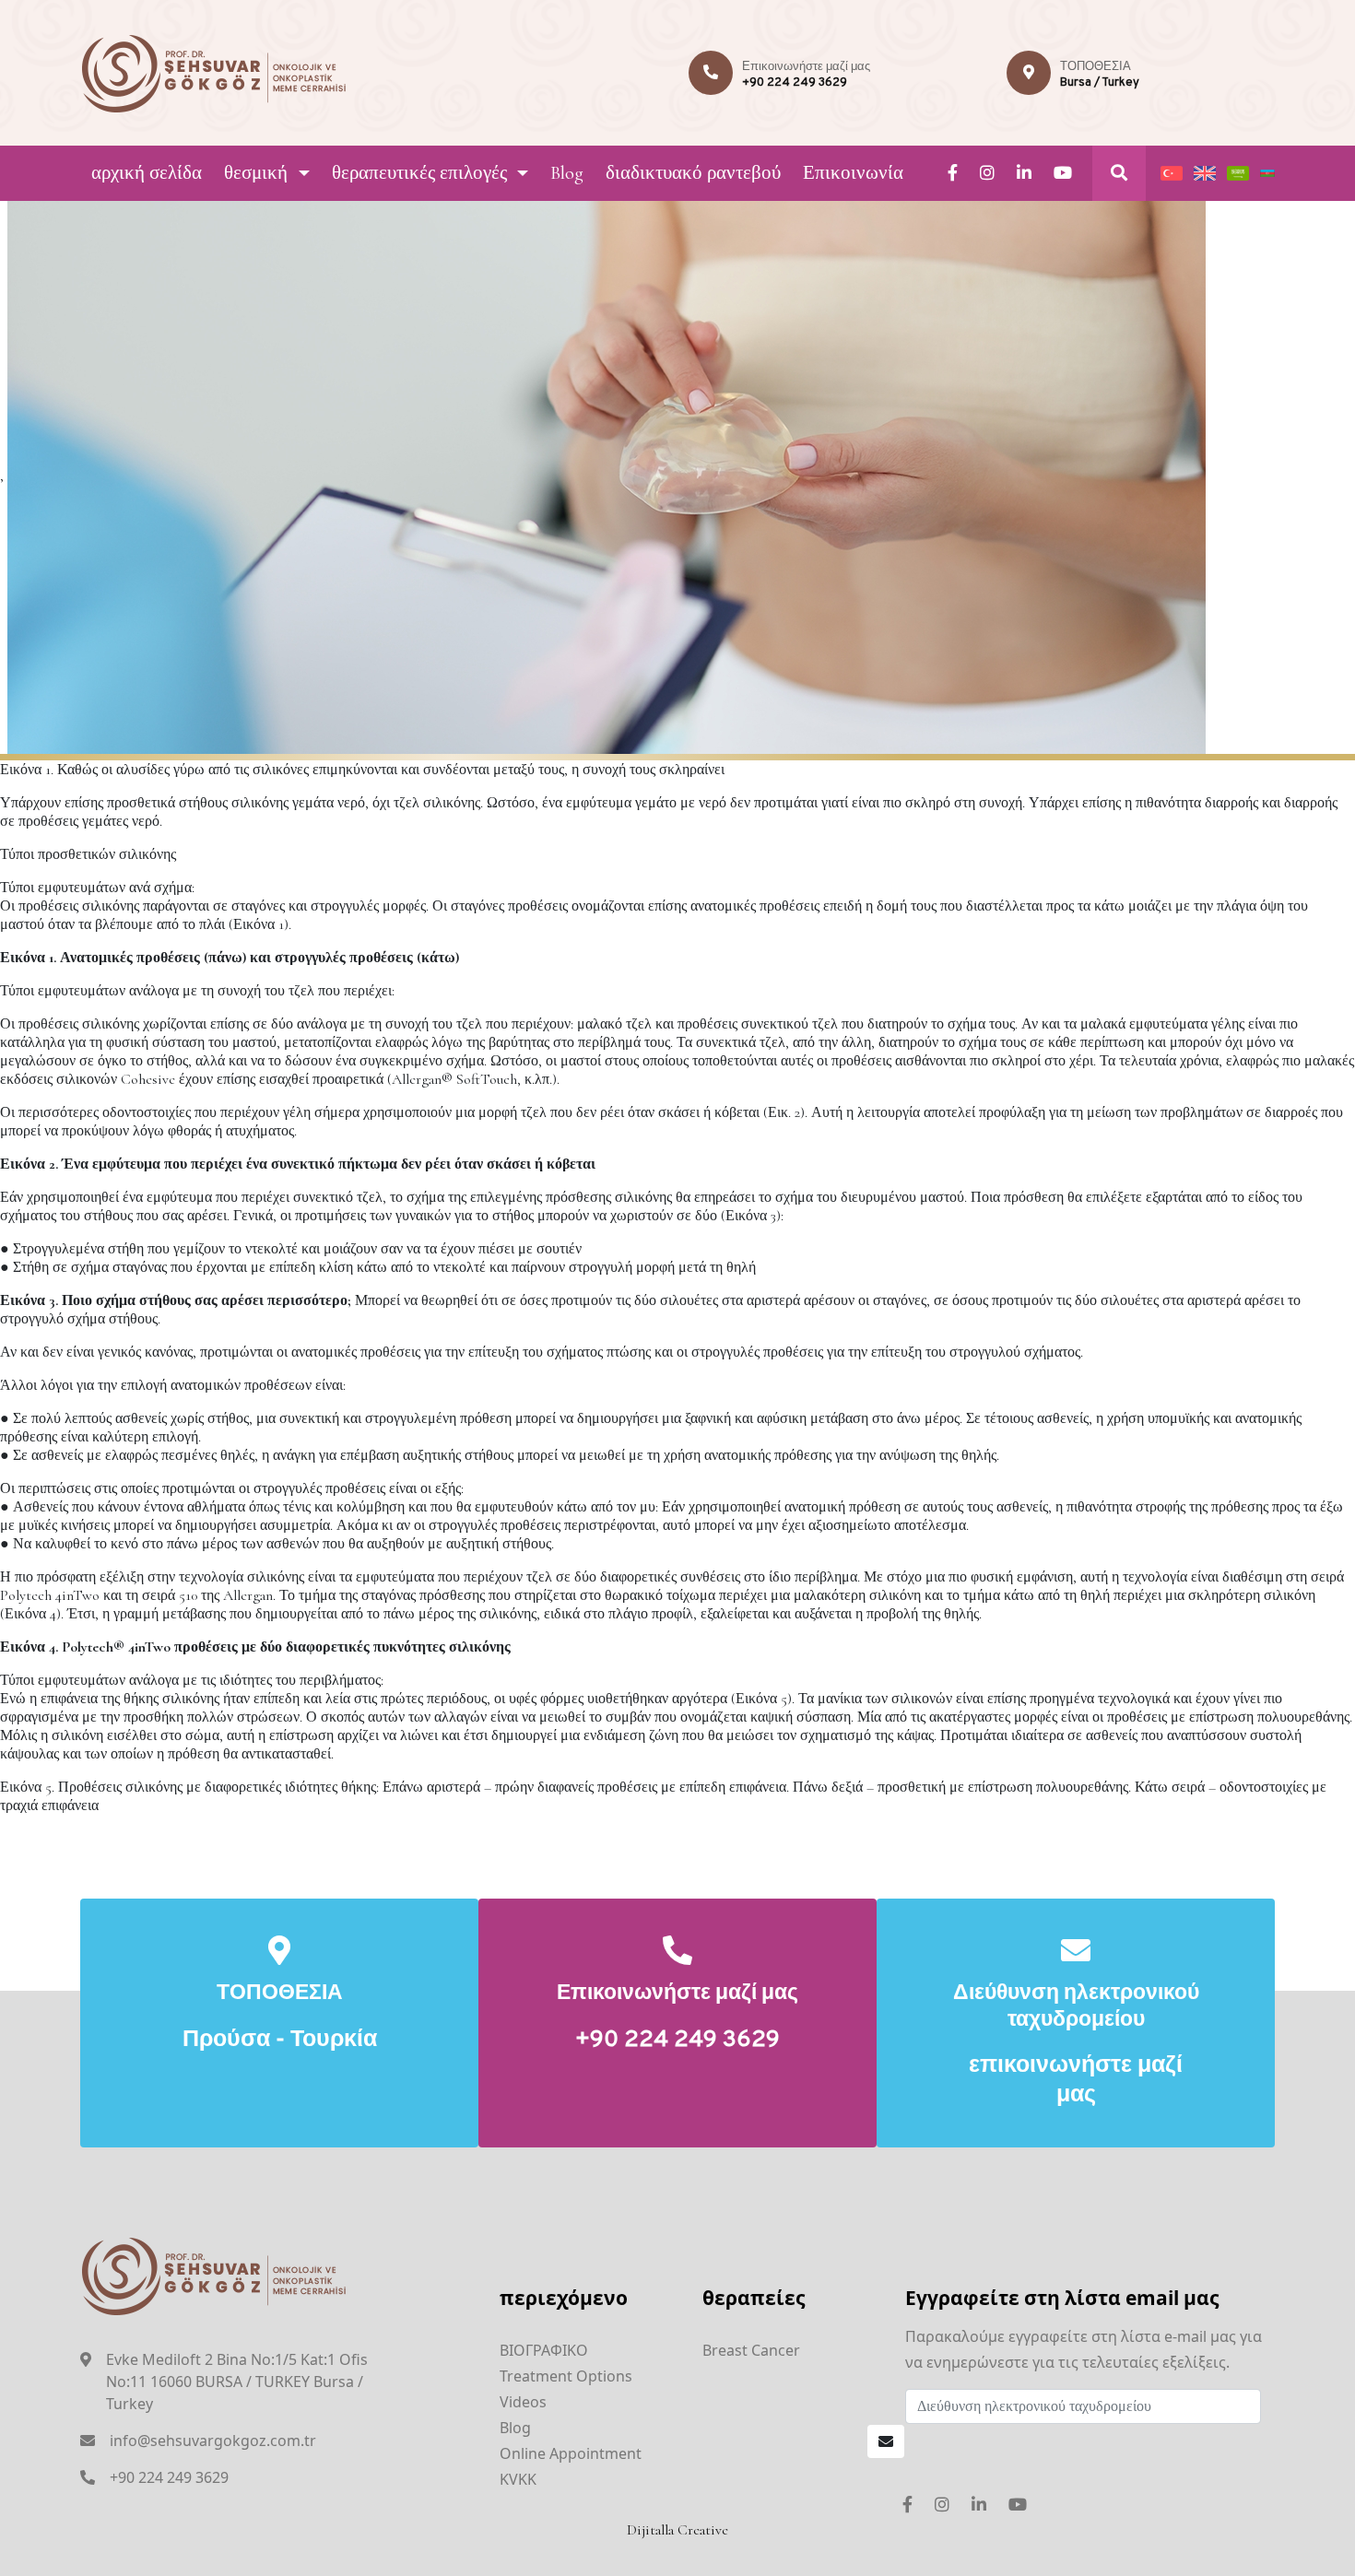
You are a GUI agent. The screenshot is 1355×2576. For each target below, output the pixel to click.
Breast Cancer (751, 2350)
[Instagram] (987, 173)
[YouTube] (1063, 173)
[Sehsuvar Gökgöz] (214, 71)
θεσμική (256, 173)
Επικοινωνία (853, 173)
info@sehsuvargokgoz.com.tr (213, 2441)
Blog (567, 173)
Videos (523, 2402)
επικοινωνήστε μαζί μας (1076, 2081)
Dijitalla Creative (677, 2530)
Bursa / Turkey (1100, 83)
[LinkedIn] (1024, 173)
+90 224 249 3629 (795, 83)
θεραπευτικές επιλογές (419, 173)
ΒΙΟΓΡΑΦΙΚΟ (544, 2350)
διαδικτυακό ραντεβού (693, 173)
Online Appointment (571, 2453)
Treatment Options (566, 2376)
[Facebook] (953, 173)
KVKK (518, 2479)
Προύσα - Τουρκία (280, 2041)
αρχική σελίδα (147, 173)
